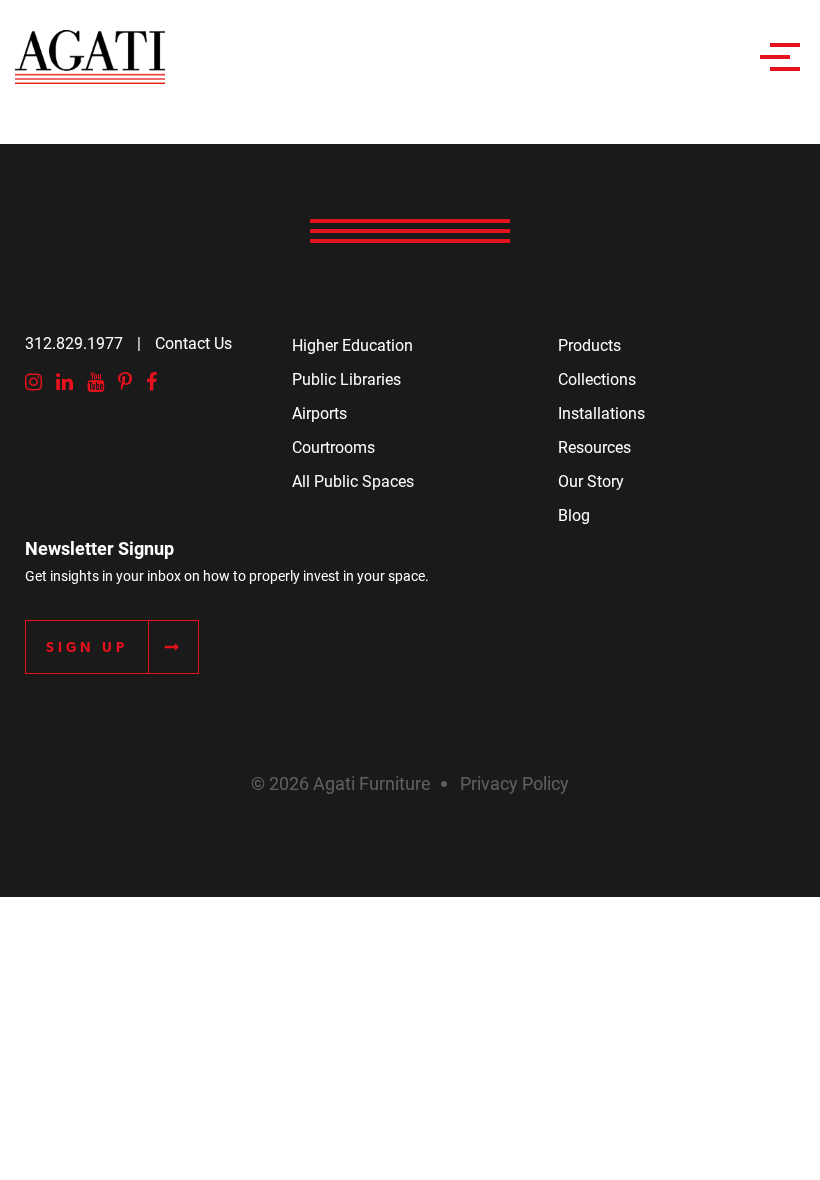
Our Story (591, 480)
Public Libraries (346, 378)
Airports (319, 412)
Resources (594, 446)
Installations (601, 412)
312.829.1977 (74, 342)
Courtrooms (333, 446)
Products (589, 344)
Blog (574, 514)
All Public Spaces (353, 480)
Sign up (87, 647)
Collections (597, 378)
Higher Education (352, 344)
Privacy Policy (514, 783)
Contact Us (193, 342)
